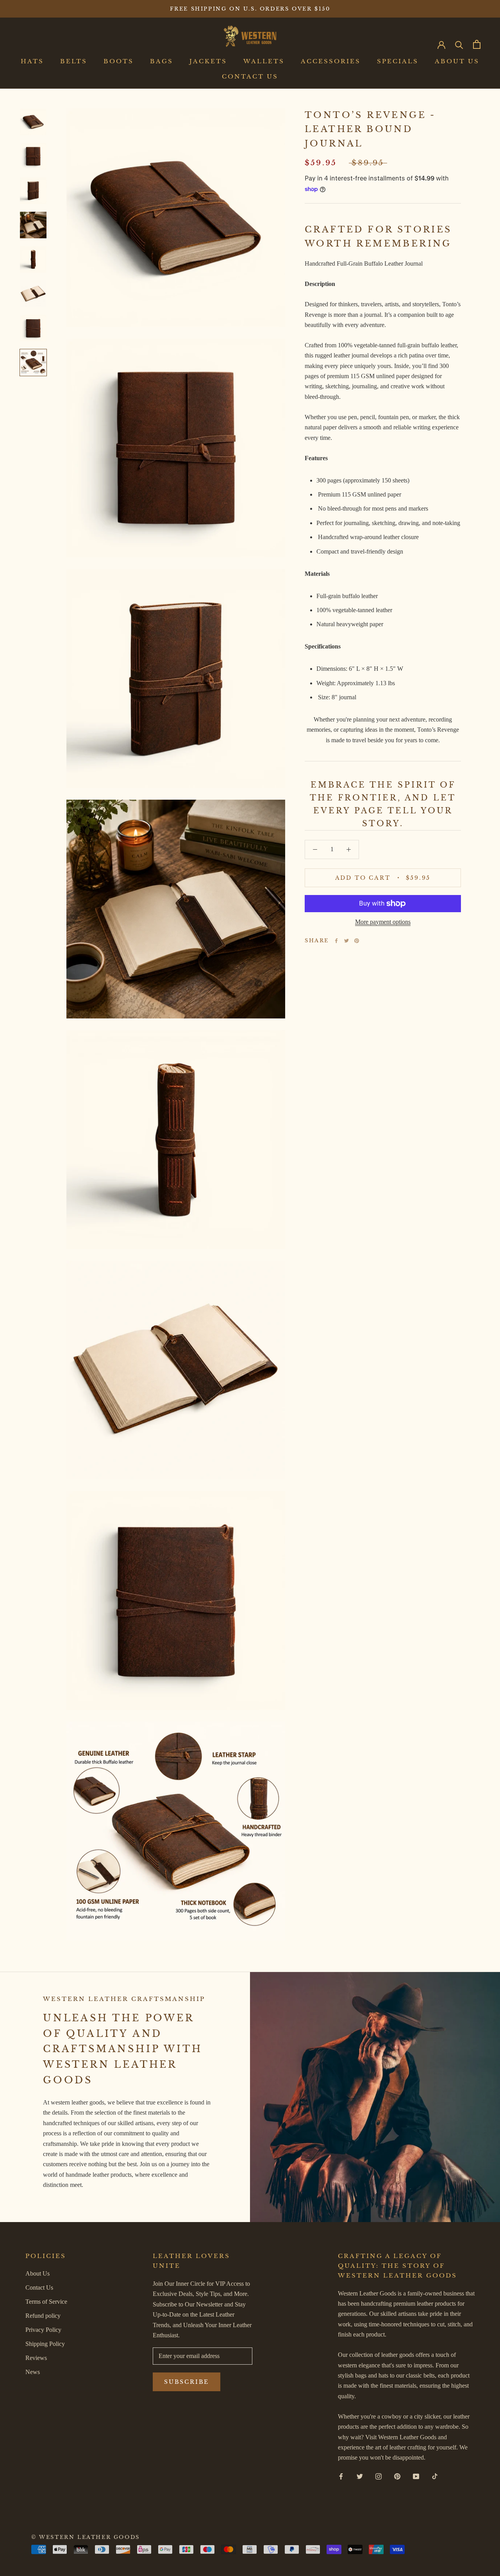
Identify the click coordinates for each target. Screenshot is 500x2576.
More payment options (383, 922)
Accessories (331, 62)
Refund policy (43, 2316)
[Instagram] (379, 2476)
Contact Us (250, 76)
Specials (398, 62)
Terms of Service (46, 2302)
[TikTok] (435, 2476)
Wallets (264, 62)
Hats (32, 62)
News (33, 2372)
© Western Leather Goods (86, 2537)
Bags (162, 62)
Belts (74, 62)
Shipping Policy (45, 2344)
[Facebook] (336, 941)
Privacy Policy (43, 2330)
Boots (119, 62)
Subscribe (187, 2382)
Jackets (208, 62)
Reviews (36, 2358)
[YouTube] (416, 2476)
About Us (457, 62)
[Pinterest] (357, 941)
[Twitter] (346, 941)
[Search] (459, 44)
